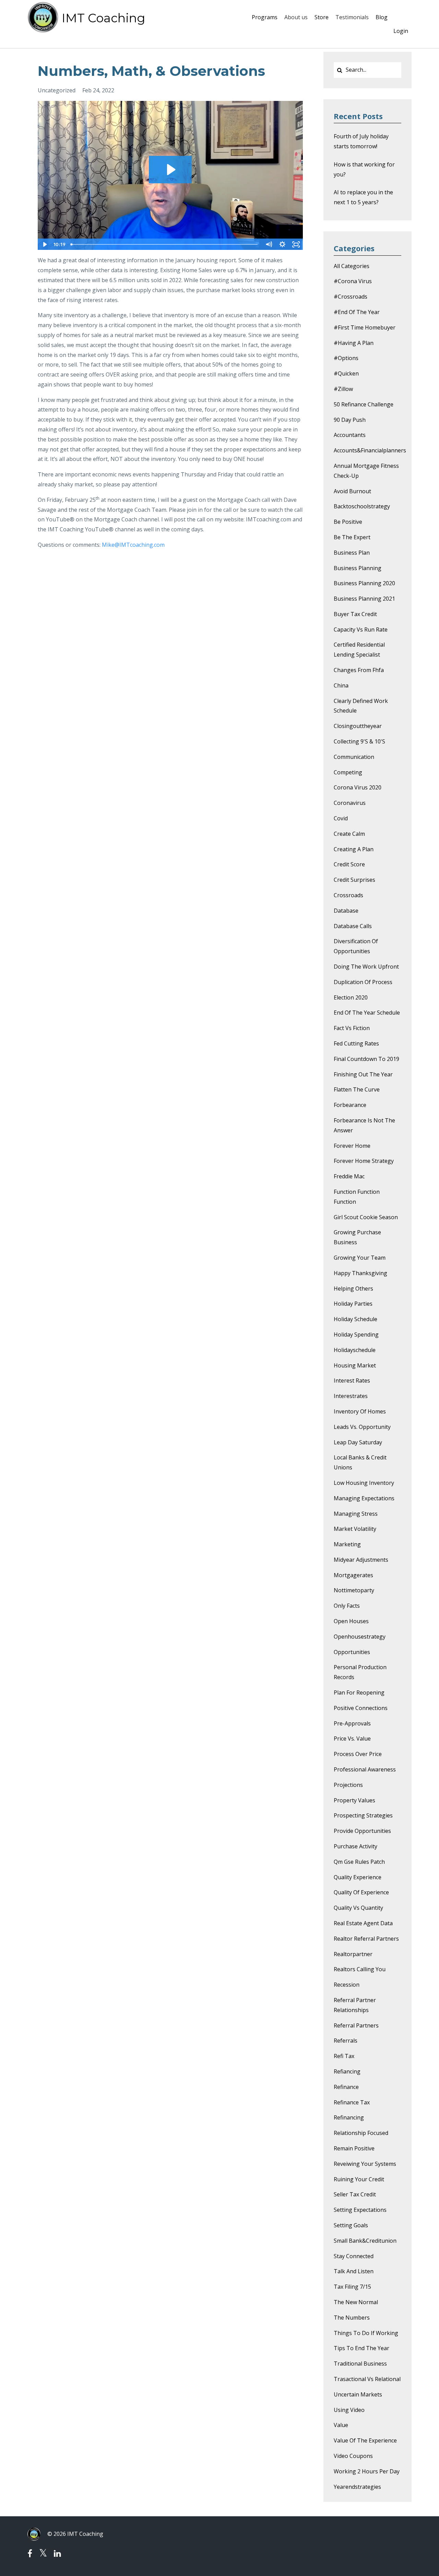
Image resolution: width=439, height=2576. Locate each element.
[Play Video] (44, 244)
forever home (352, 1146)
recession (347, 1985)
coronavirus (350, 803)
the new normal (356, 2302)
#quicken (346, 373)
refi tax (344, 2056)
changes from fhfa (359, 670)
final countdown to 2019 (366, 1059)
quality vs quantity (358, 1908)
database (346, 911)
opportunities (352, 1652)
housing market (355, 1365)
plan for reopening (359, 1693)
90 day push (350, 420)
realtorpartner (353, 1954)
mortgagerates (353, 1575)
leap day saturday (358, 1442)
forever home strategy (364, 1161)
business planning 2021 (364, 599)
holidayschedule (355, 1350)
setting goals (351, 2225)
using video (349, 2410)
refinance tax (352, 2102)
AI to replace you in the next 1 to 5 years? (363, 197)
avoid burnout (352, 491)
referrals (346, 2041)
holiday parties (353, 1304)
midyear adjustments (361, 1560)
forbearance (350, 1105)
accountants (350, 435)
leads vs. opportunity (362, 1427)
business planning (358, 568)
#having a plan (354, 343)
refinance (346, 2087)
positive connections (361, 1708)
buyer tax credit (355, 614)
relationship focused (361, 2133)
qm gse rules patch (359, 1862)
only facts (347, 1606)
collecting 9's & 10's (359, 741)
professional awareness (365, 1769)
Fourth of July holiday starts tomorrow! (361, 141)
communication (354, 757)
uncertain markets (358, 2394)
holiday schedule (355, 1319)
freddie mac (349, 1176)
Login (401, 31)
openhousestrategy (360, 1637)
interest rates (352, 1381)
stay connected (354, 2256)
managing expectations (364, 1498)
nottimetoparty (354, 1590)
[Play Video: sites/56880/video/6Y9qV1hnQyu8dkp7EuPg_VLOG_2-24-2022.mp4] (170, 170)
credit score (349, 864)
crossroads (348, 895)
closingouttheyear (358, 726)
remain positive (354, 2148)
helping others (353, 1289)
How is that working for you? (364, 169)
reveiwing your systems (365, 2164)
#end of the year (357, 312)
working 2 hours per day (367, 2471)
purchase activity (355, 1846)
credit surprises (354, 880)
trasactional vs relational (367, 2379)
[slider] (165, 244)
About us (296, 17)
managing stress (356, 1514)
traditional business (360, 2364)
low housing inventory (364, 1483)
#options (346, 358)
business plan (352, 553)
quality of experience (361, 1892)
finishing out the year (363, 1074)
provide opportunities (362, 1831)
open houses (351, 1621)
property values (354, 1800)
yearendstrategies (357, 2487)
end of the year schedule (367, 1013)
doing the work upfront (366, 967)
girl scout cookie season (366, 1217)
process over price (358, 1754)
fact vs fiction (352, 1028)
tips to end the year (361, 2348)
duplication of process (363, 982)
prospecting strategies (363, 1815)
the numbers (352, 2318)
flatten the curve (357, 1089)
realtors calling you (360, 1969)
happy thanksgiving (360, 1273)
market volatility (355, 1529)
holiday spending (356, 1335)
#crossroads (351, 297)
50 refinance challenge (364, 404)
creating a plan (354, 849)
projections (348, 1785)
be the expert (352, 537)
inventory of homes (360, 1411)
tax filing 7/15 (352, 2287)
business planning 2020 (364, 583)
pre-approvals (352, 1723)
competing (348, 772)
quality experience (358, 1877)
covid (341, 818)
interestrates (351, 1396)
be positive (348, 522)
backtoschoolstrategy (362, 506)
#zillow (343, 389)
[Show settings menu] (283, 244)
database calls (353, 926)
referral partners (356, 2025)
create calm (349, 834)
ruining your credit (359, 2179)
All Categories (352, 266)
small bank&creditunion (365, 2241)
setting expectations (360, 2210)
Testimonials (352, 17)
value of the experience (365, 2440)
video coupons (353, 2456)
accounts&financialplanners (370, 450)
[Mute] (269, 244)
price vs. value (352, 1738)
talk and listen (354, 2271)
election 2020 (351, 997)
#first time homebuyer (365, 327)
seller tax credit (355, 2194)
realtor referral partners (366, 1939)
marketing (347, 1544)
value (341, 2425)
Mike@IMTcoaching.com (133, 545)
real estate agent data (363, 1923)
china (341, 685)
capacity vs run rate (361, 629)
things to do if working (366, 2333)
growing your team (360, 1258)
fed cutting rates (356, 1043)
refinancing (349, 2117)
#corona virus (353, 281)
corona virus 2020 (358, 787)
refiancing (347, 2071)
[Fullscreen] (296, 244)
